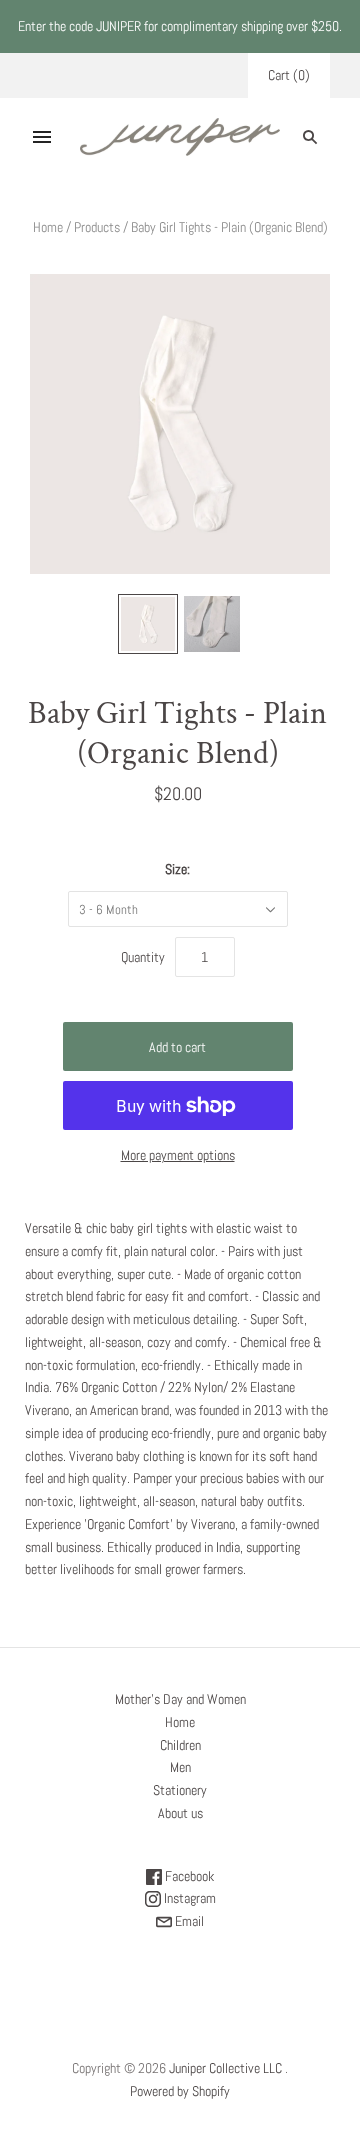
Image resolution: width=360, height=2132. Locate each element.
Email (188, 1921)
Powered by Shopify (180, 2091)
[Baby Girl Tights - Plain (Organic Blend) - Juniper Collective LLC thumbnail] (148, 624)
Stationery (180, 1790)
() (289, 75)
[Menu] (42, 137)
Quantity (143, 957)
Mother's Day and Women (180, 1699)
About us (180, 1813)
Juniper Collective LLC (225, 2068)
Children (180, 1745)
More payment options (178, 1155)
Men (180, 1767)
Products (97, 227)
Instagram (188, 1898)
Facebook (188, 1876)
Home (48, 227)
